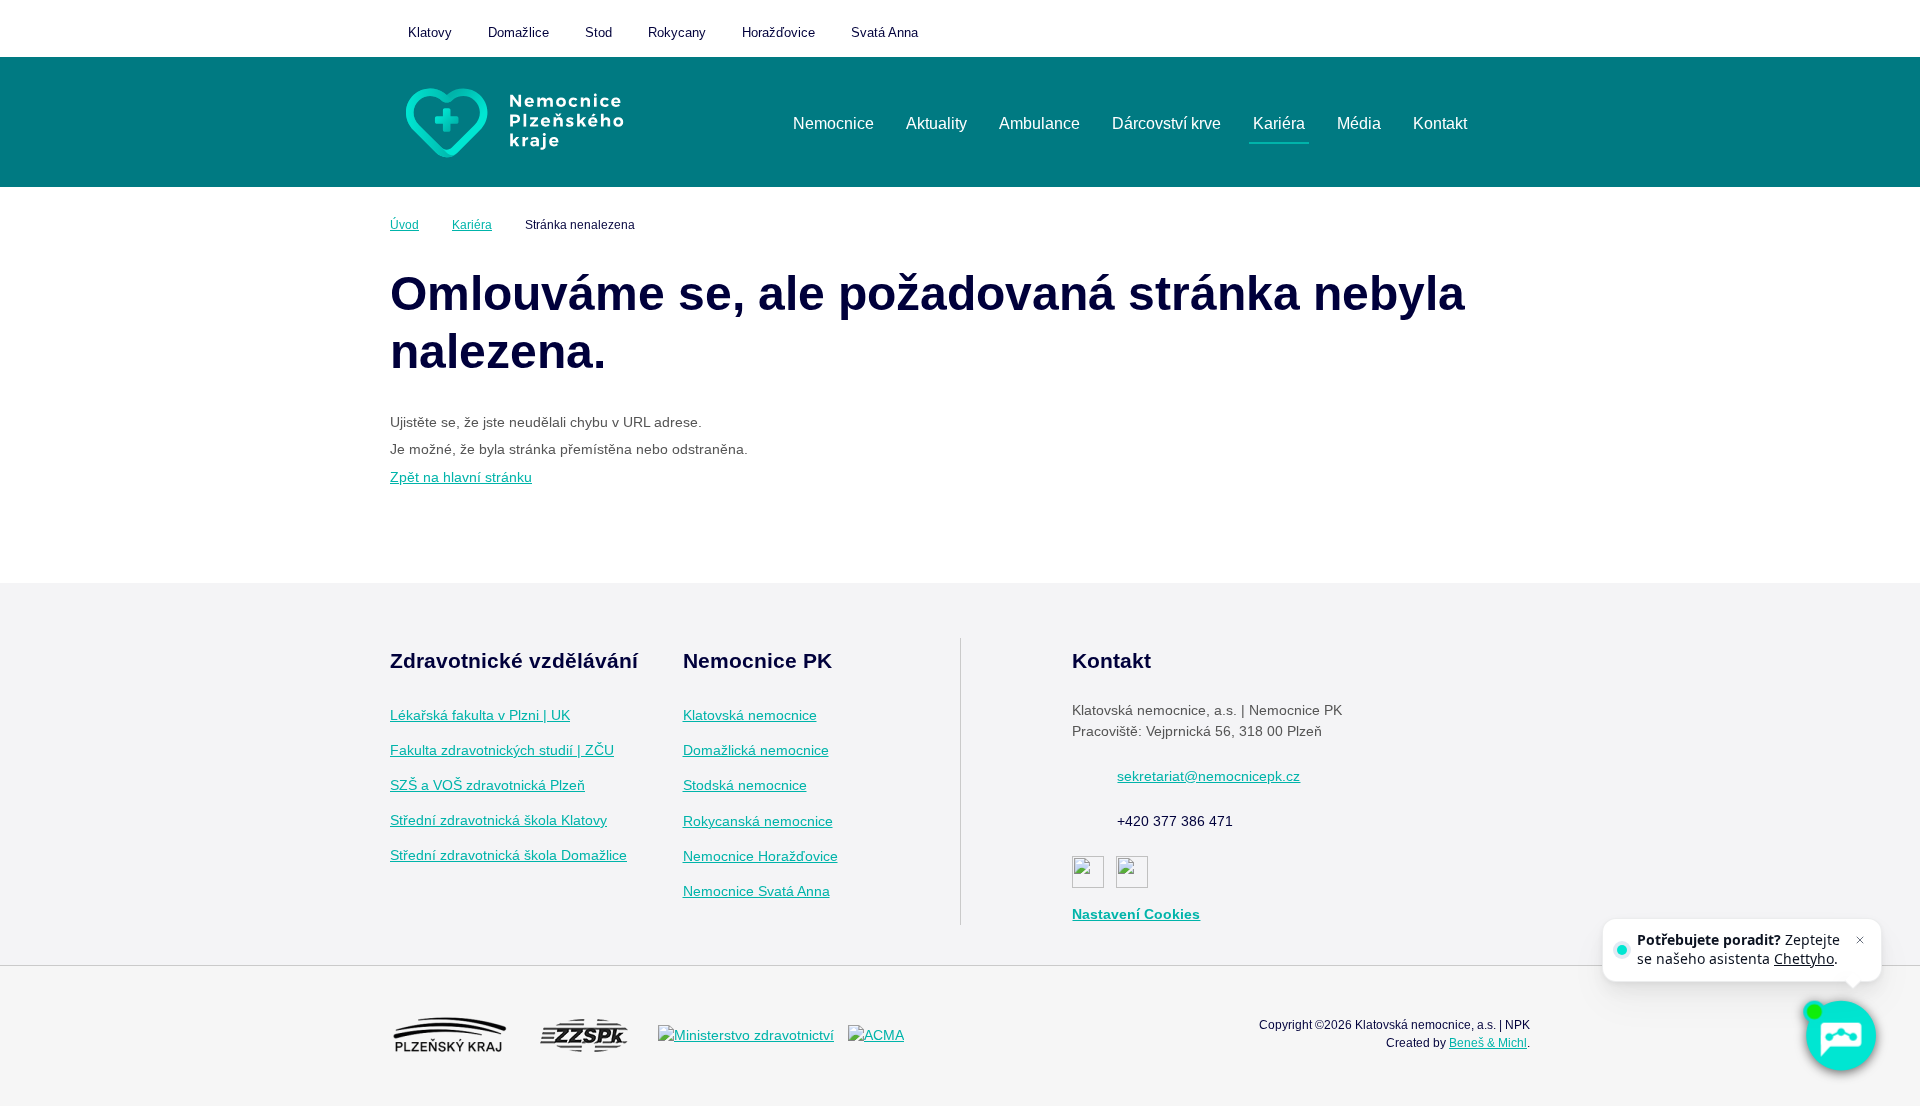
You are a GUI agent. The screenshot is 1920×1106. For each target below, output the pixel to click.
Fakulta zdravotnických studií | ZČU (502, 750)
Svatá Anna (884, 32)
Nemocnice (833, 123)
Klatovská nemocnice (750, 715)
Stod (598, 32)
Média (1359, 123)
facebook (835, 716)
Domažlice (518, 32)
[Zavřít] (1860, 940)
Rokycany (677, 32)
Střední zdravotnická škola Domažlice (508, 855)
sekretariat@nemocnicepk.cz (1208, 776)
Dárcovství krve (1166, 123)
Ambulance (1039, 123)
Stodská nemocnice (745, 785)
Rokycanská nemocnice (758, 821)
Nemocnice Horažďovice (760, 856)
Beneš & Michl (1488, 1043)
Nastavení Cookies (1136, 914)
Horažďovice (778, 32)
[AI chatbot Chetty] (1840, 1036)
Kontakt (1440, 123)
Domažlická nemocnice (756, 750)
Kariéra (1279, 123)
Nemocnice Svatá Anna (756, 891)
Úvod (404, 225)
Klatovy (430, 32)
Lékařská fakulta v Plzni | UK (480, 715)
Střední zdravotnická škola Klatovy (498, 820)
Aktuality (936, 123)
